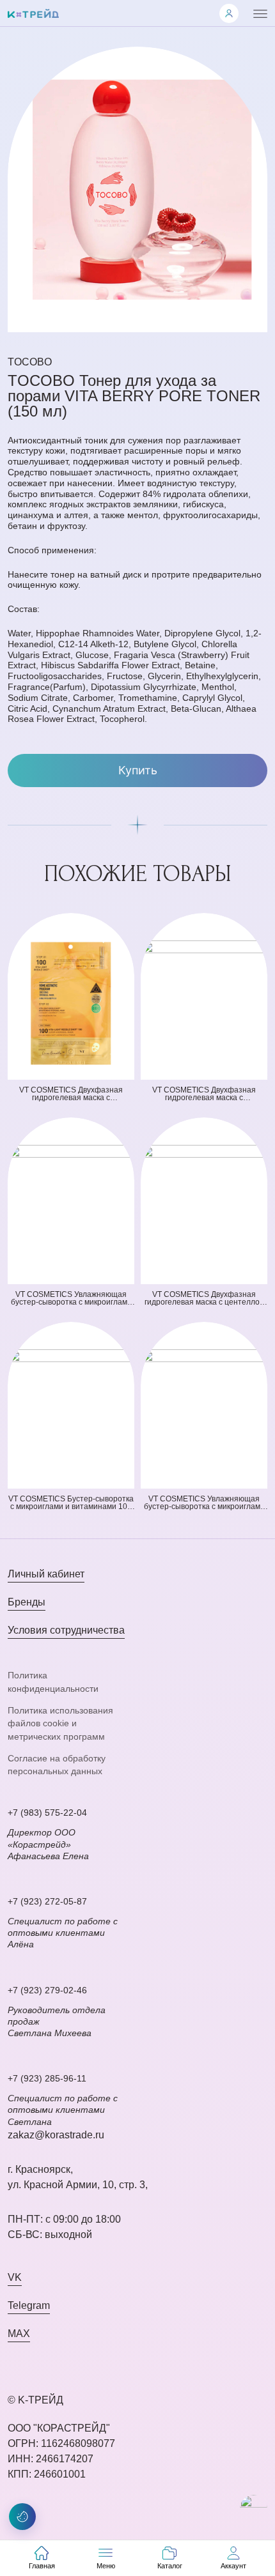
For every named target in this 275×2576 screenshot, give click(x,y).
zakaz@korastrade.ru (56, 2135)
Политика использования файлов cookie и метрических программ (60, 1723)
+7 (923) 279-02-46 (47, 1990)
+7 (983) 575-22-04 (47, 1813)
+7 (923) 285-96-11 (47, 2078)
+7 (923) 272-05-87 (47, 1901)
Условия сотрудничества (66, 1630)
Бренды (27, 1602)
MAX (19, 2334)
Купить (138, 770)
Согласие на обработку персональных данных (57, 1765)
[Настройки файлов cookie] (22, 2517)
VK (15, 2277)
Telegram (29, 2305)
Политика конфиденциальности (53, 1682)
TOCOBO (30, 362)
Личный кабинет (46, 1574)
